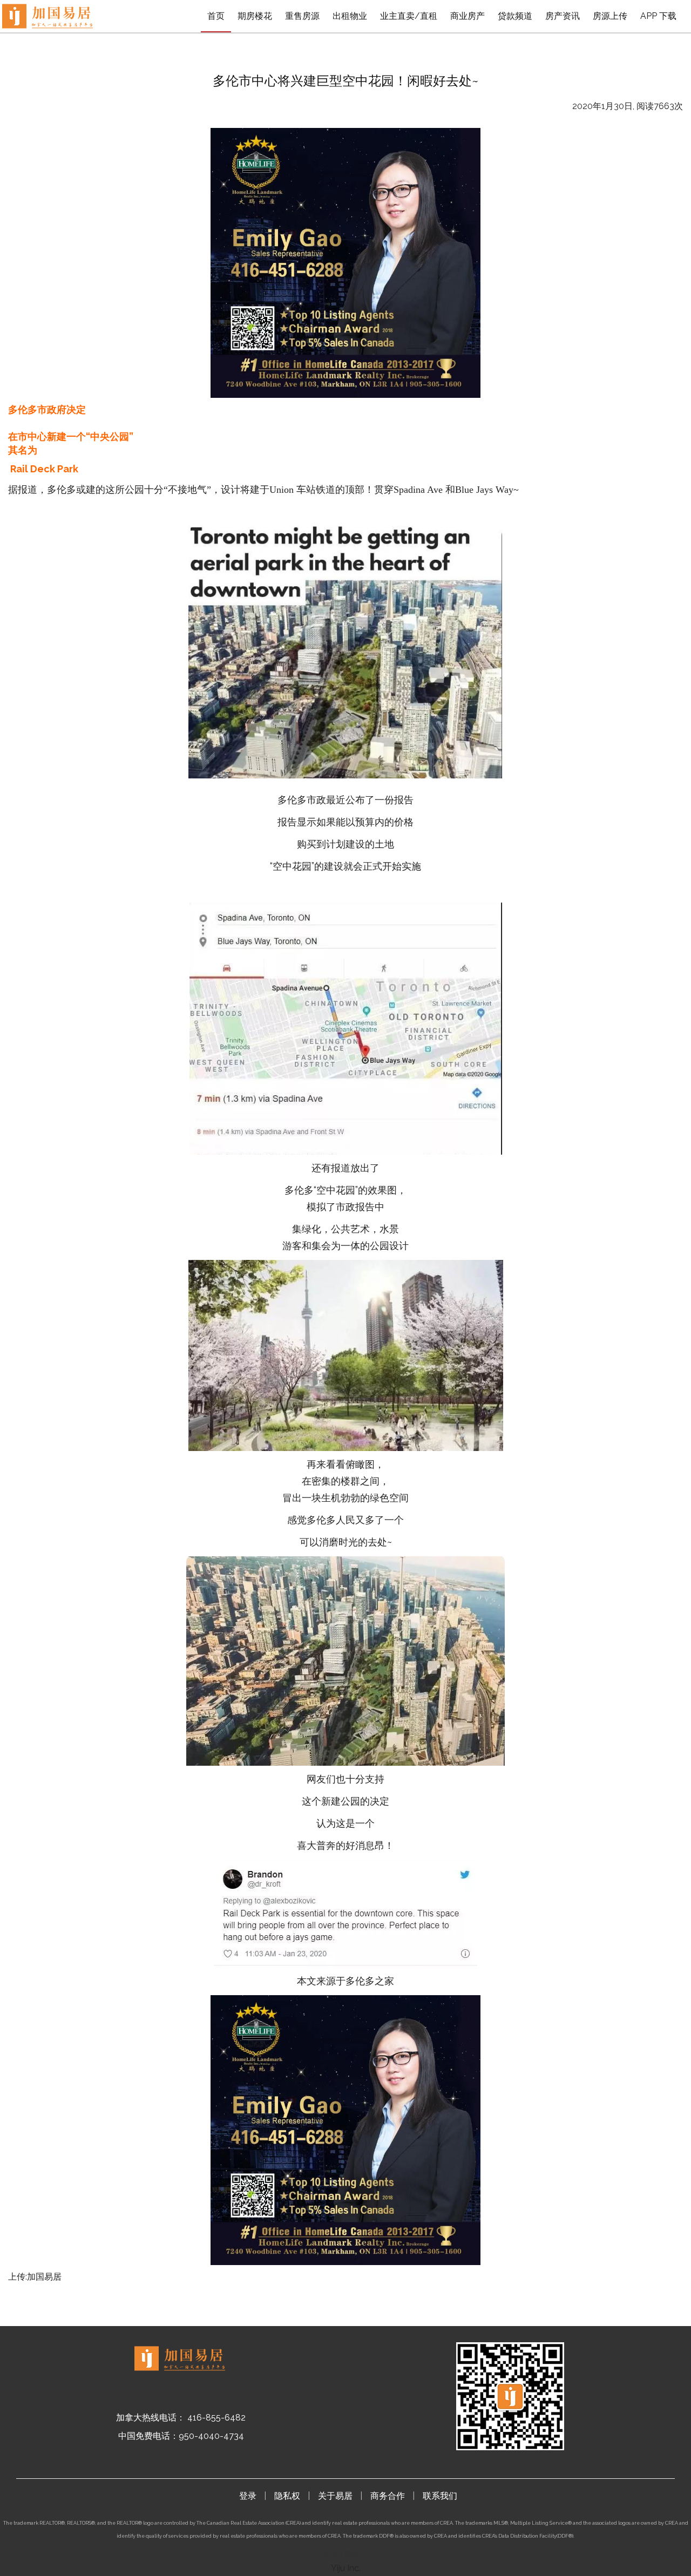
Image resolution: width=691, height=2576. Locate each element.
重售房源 (302, 16)
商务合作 (388, 2496)
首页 (216, 16)
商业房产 (468, 16)
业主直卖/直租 (409, 16)
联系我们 (440, 2496)
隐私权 (287, 2496)
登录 (248, 2496)
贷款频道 (515, 16)
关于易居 (335, 2496)
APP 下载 (658, 16)
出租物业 (350, 16)
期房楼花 (255, 16)
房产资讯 (563, 16)
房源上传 (610, 16)
